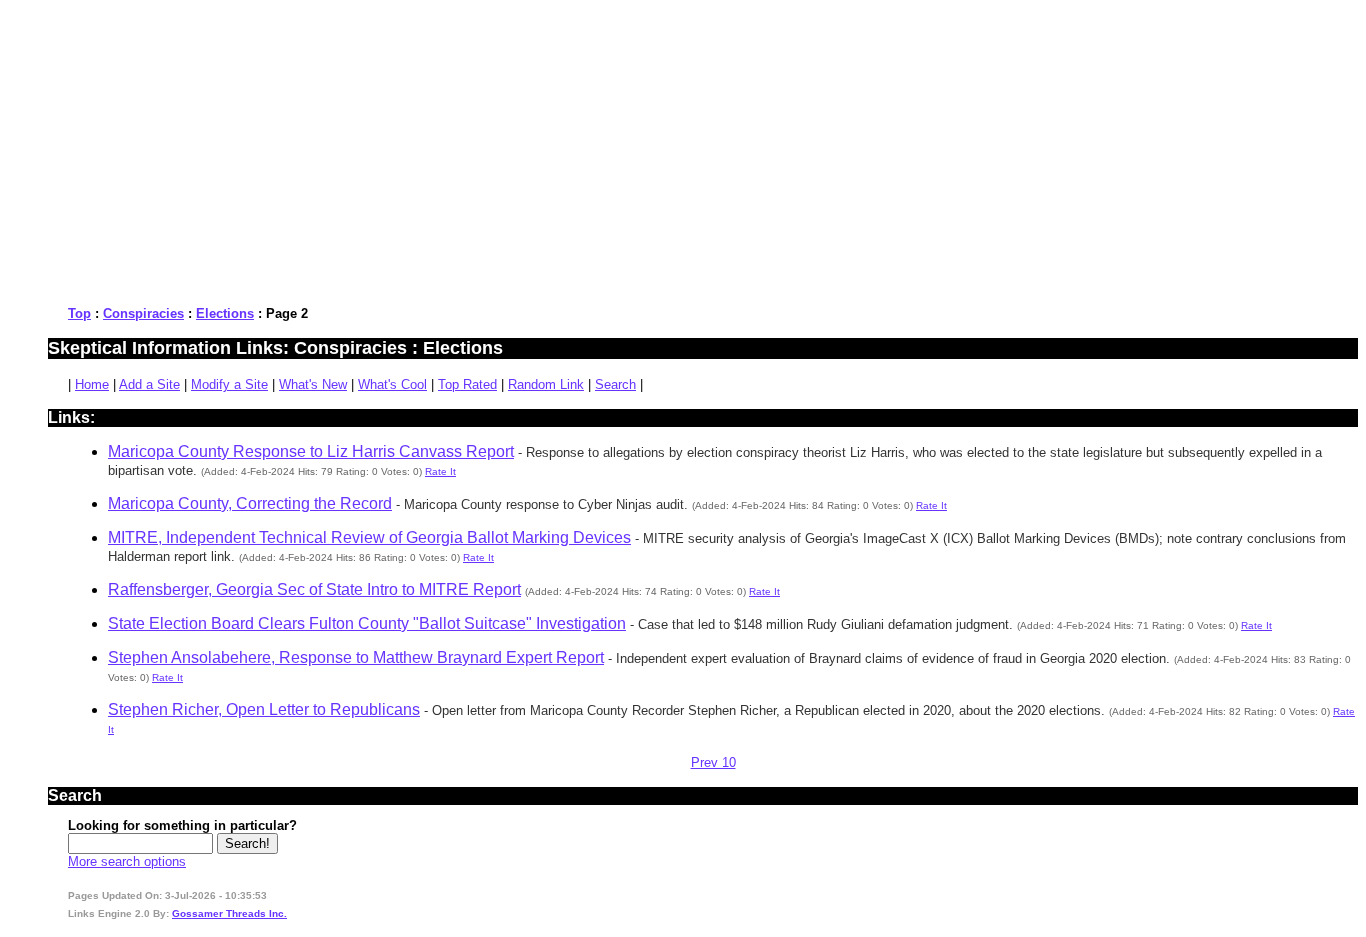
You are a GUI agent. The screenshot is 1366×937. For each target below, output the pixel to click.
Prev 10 (713, 762)
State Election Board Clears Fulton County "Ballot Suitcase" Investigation (367, 623)
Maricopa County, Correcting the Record (250, 503)
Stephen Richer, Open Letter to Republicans (264, 709)
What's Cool (392, 384)
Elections (225, 313)
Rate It (440, 471)
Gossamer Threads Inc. (229, 913)
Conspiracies (143, 313)
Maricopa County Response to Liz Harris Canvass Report (311, 451)
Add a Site (149, 384)
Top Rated (467, 384)
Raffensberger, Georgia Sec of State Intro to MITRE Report (314, 589)
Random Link (546, 384)
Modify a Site (229, 384)
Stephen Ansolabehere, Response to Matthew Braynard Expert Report (356, 657)
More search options (127, 861)
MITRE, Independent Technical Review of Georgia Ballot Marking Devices (369, 537)
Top (79, 313)
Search (615, 384)
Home (92, 384)
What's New (313, 384)
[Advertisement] (608, 148)
